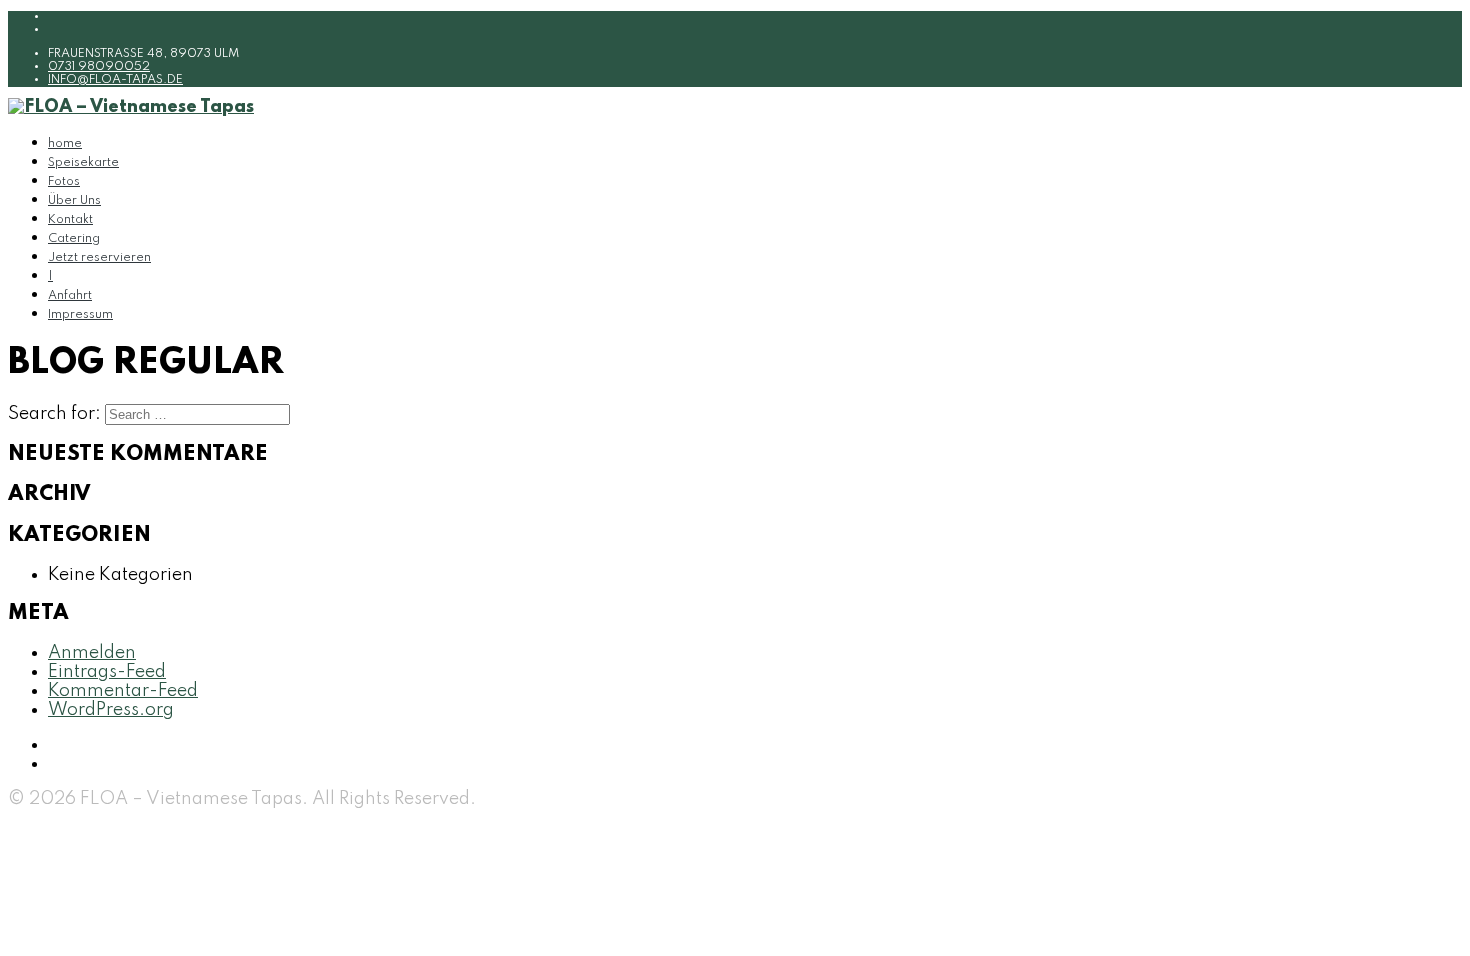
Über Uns (74, 201)
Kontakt (70, 220)
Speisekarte (83, 163)
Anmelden (92, 653)
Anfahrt (70, 296)
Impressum (80, 315)
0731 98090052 (99, 67)
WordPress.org (111, 710)
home (65, 144)
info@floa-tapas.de (115, 80)
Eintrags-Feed (107, 672)
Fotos (64, 182)
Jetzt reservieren (99, 258)
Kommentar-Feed (123, 691)
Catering (74, 239)
